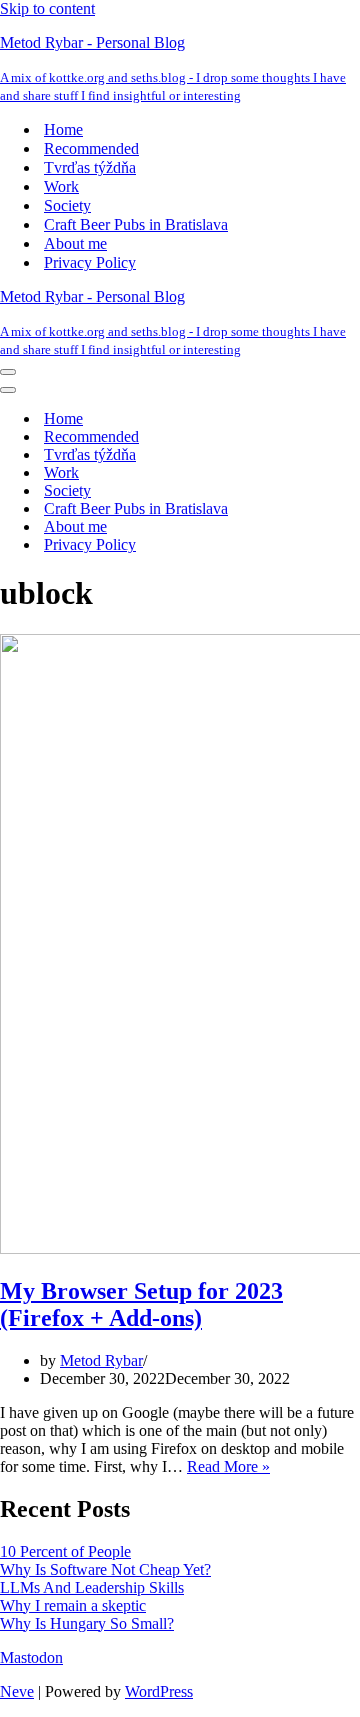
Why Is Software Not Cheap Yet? (105, 1569)
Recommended (91, 148)
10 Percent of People (65, 1551)
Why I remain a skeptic (73, 1605)
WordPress (159, 1691)
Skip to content (47, 8)
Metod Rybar (101, 1360)
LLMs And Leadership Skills (92, 1587)
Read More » (228, 1466)
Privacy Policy (90, 262)
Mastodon (31, 1657)
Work (61, 186)
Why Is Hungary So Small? (87, 1623)
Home (63, 129)
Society (67, 205)
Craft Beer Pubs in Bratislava (136, 224)
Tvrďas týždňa (90, 167)
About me (75, 243)
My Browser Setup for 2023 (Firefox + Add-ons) (141, 1304)
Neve (17, 1691)
